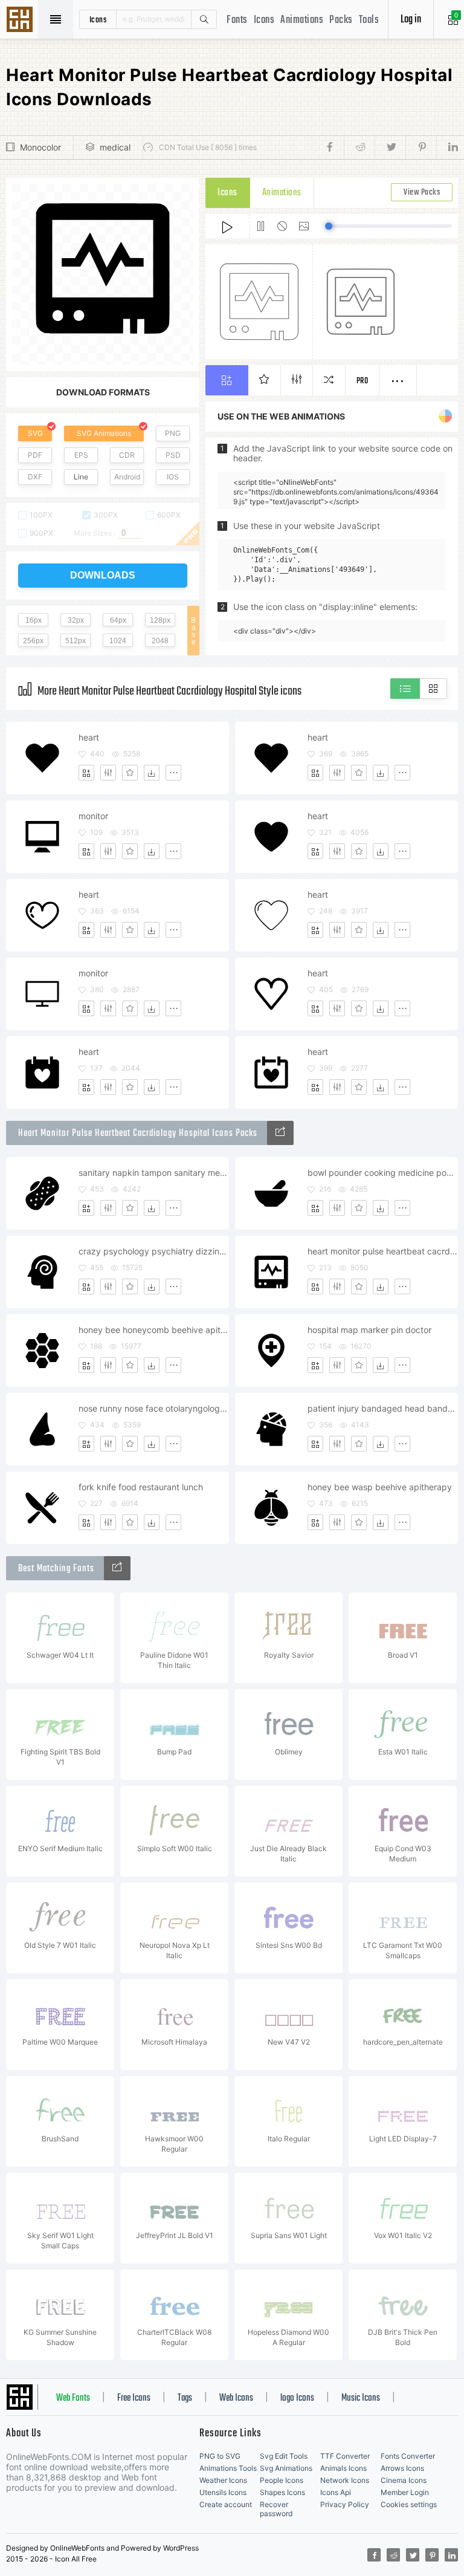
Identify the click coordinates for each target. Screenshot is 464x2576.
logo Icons (297, 2398)
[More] (173, 773)
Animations (302, 20)
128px (160, 620)
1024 (118, 641)
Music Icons (361, 2398)
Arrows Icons (402, 2468)
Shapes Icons (282, 2492)
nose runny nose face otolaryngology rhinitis (153, 1408)
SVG (35, 433)
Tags (185, 2398)
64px (118, 620)
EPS (81, 455)
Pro (362, 381)
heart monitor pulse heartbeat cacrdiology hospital (382, 1251)
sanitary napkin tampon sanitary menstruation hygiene (153, 1173)
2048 (160, 641)
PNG (173, 433)
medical (115, 147)
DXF (35, 477)
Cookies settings (409, 2504)
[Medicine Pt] (280, 1133)
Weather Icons (223, 2480)
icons (98, 19)
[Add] (86, 773)
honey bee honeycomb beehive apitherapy (153, 1330)
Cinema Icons (404, 2480)
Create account (226, 2504)
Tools (369, 20)
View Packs (422, 193)
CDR (127, 455)
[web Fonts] (117, 1568)
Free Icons (134, 2398)
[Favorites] (130, 773)
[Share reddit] (359, 148)
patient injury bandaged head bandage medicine (382, 1408)
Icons (264, 20)
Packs (341, 20)
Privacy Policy (345, 2504)
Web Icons (236, 2398)
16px (34, 620)
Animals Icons (343, 2468)
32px (76, 620)
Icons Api (336, 2492)
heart (89, 737)
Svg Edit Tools (284, 2456)
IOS (173, 477)
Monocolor (40, 147)
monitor (93, 816)
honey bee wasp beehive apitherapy (380, 1487)
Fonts (237, 20)
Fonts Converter (408, 2456)
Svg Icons (21, 21)
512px (76, 641)
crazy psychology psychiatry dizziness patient (153, 1251)
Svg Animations (286, 2468)
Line (81, 477)
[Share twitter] (390, 148)
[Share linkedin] (447, 148)
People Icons (282, 2480)
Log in (411, 20)
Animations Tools (228, 2468)
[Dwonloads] (152, 773)
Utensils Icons (223, 2492)
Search (204, 19)
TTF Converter (345, 2456)
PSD (173, 455)
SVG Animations (104, 433)
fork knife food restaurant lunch (141, 1487)
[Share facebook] (333, 148)
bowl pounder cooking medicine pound (382, 1173)
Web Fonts (73, 2398)
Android (127, 477)
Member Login (405, 2492)
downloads (103, 575)
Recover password (276, 2509)
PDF (35, 455)
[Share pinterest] (421, 148)
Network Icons (345, 2480)
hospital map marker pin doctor (369, 1330)
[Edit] (108, 773)
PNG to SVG (220, 2456)
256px (33, 641)
